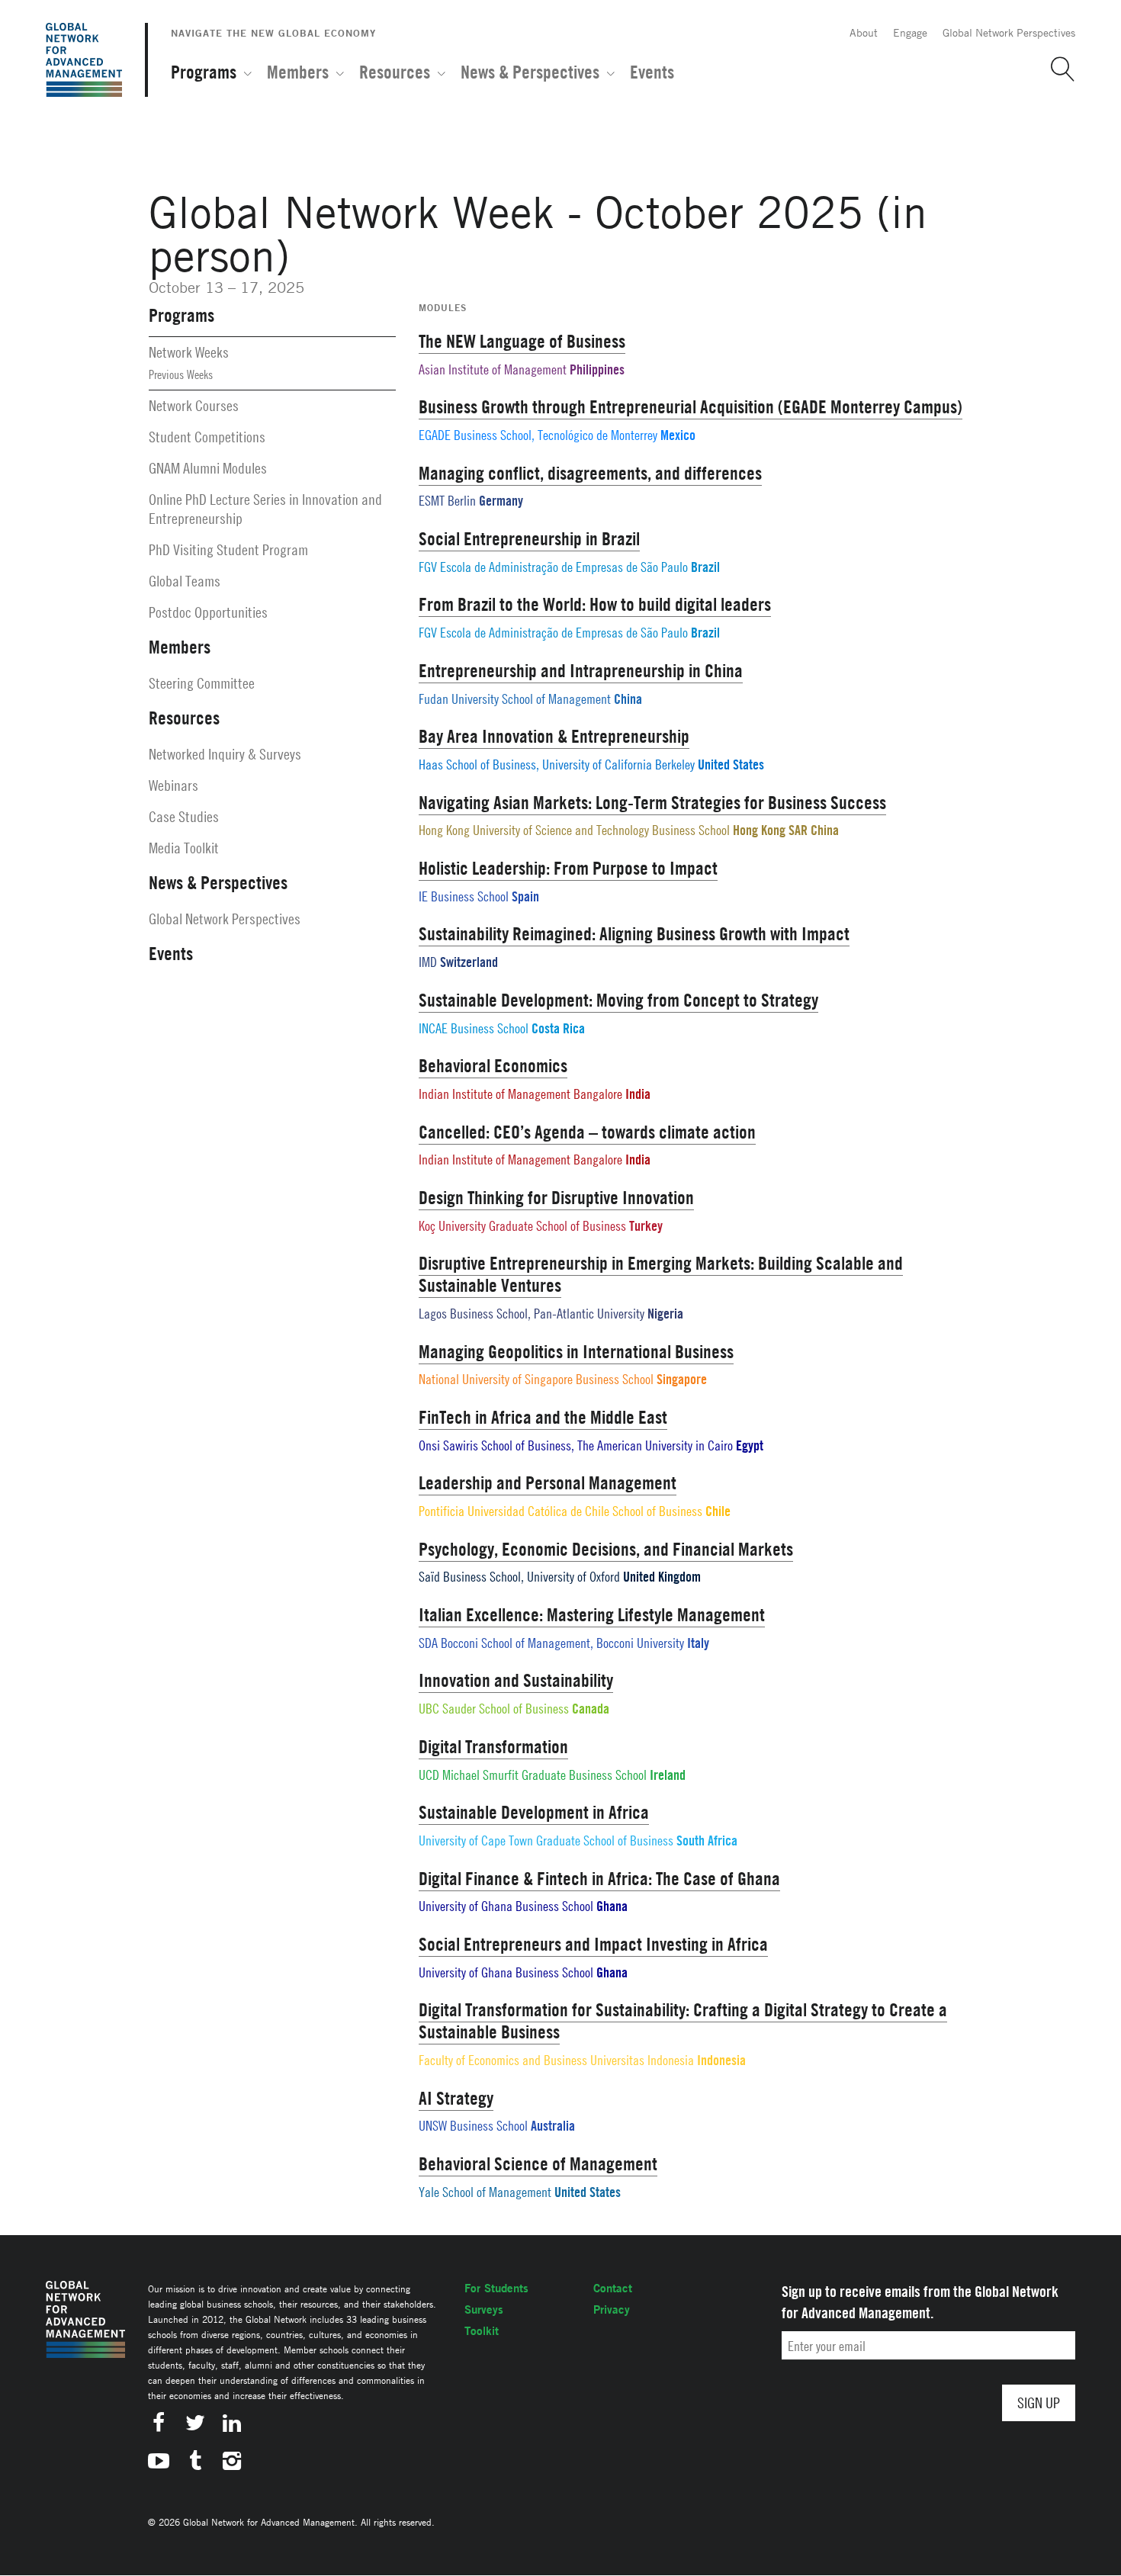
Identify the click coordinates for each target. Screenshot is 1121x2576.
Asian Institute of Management (493, 369)
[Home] (84, 60)
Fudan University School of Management (515, 699)
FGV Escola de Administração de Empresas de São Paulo (553, 567)
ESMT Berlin (447, 501)
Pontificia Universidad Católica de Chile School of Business (560, 1511)
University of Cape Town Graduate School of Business (546, 1840)
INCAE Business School (474, 1028)
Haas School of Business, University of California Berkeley (557, 764)
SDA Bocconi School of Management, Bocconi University (551, 1643)
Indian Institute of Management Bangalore (520, 1094)
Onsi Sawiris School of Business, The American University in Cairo (577, 1445)
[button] (1057, 69)
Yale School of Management (485, 2192)
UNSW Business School (473, 2126)
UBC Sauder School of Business (494, 1709)
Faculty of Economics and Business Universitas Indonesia (556, 2060)
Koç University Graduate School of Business (522, 1226)
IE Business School (464, 896)
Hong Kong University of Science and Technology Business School (574, 830)
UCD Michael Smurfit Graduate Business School (533, 1775)
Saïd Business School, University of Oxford (519, 1577)
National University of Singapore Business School (536, 1379)
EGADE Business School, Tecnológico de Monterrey (538, 435)
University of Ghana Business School (506, 1906)
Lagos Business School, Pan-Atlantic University (532, 1314)
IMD (428, 962)
